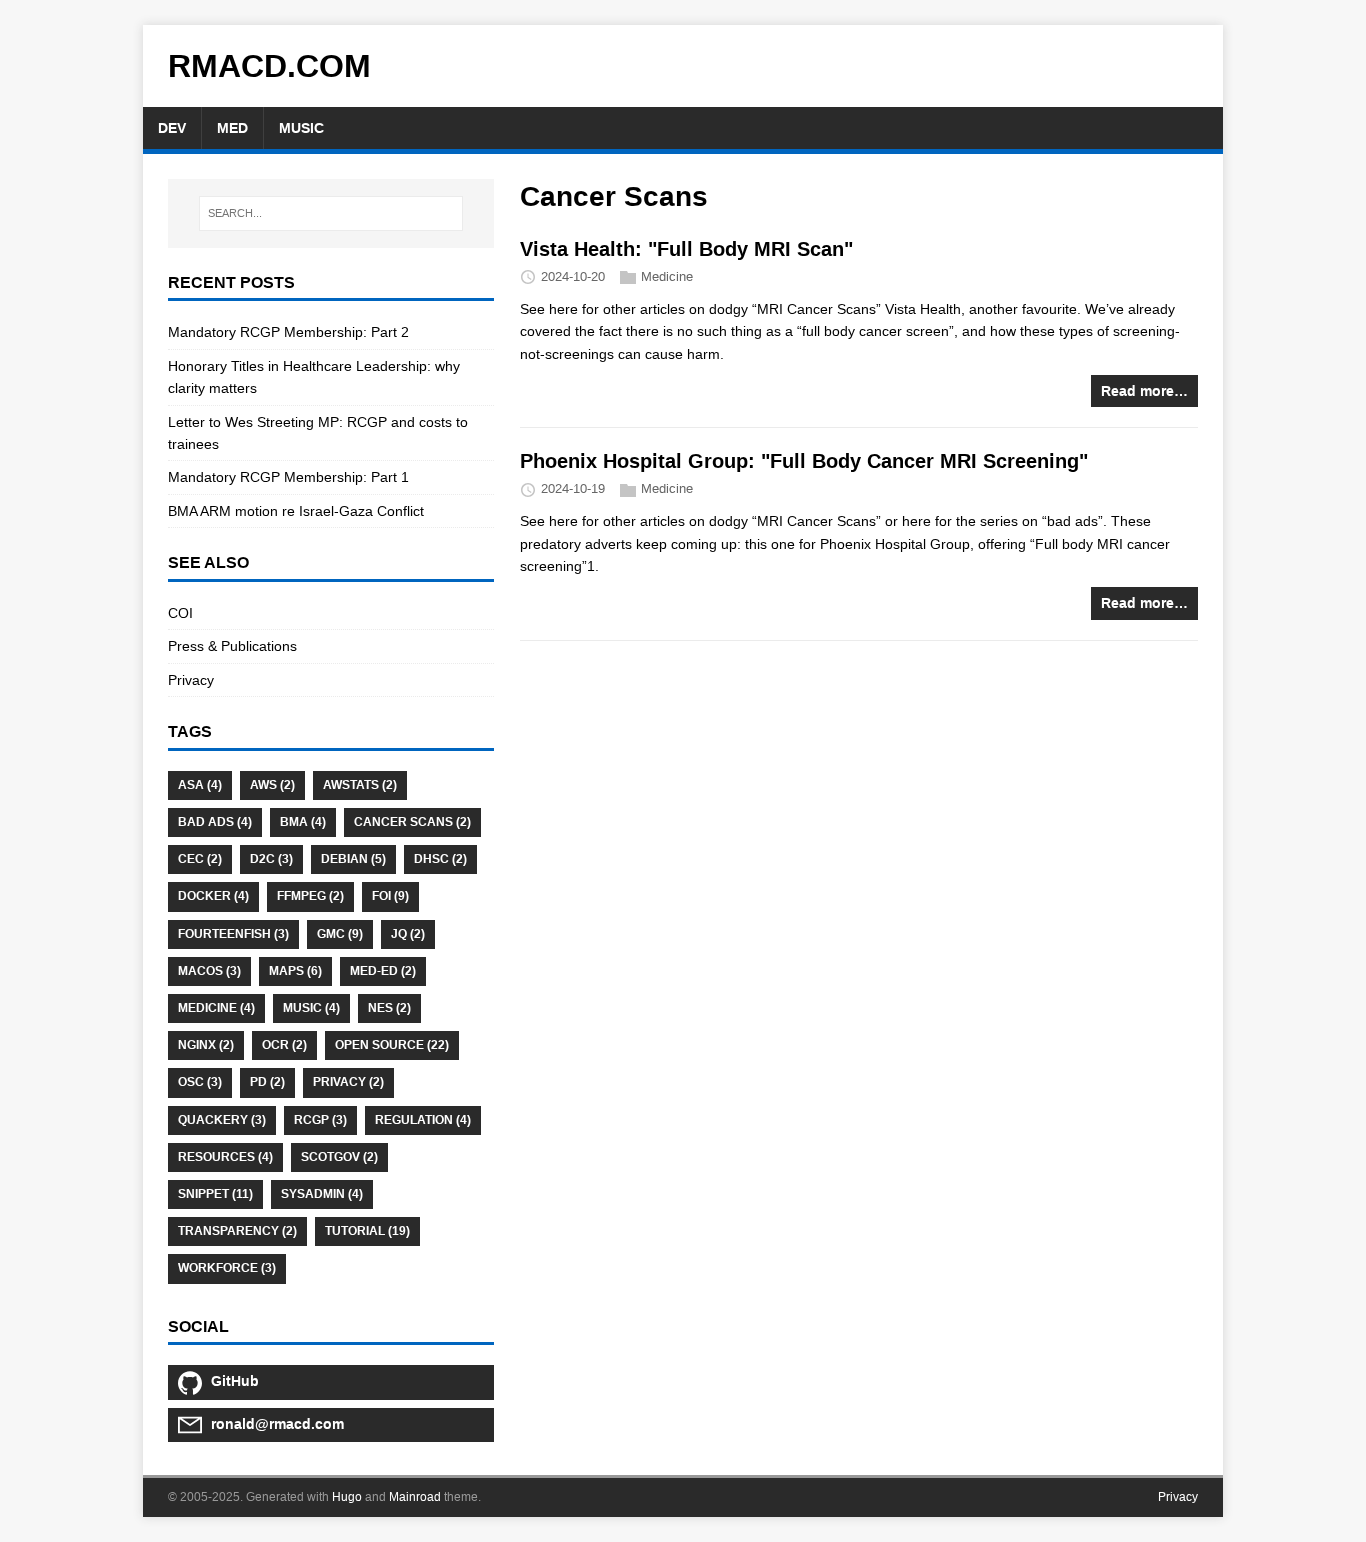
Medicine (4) (216, 1008)
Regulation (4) (423, 1120)
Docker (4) (213, 896)
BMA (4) (303, 822)
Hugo (347, 1497)
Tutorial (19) (367, 1231)
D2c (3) (271, 859)
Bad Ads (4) (215, 822)
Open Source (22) (392, 1045)
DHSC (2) (440, 859)
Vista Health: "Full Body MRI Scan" (686, 249)
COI (180, 613)
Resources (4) (225, 1157)
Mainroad (415, 1497)
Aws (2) (272, 785)
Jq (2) (408, 934)
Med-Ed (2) (383, 971)
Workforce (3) (227, 1268)
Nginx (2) (206, 1045)
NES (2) (389, 1008)
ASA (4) (200, 785)
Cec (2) (200, 859)
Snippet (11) (215, 1194)
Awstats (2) (360, 785)
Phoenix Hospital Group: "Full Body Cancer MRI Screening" (804, 461)
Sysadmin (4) (322, 1194)
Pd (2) (267, 1082)
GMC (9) (340, 934)
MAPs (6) (295, 971)
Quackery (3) (222, 1120)
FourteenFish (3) (233, 934)
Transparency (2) (237, 1231)
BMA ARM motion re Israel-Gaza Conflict (296, 511)
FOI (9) (390, 896)
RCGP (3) (320, 1120)
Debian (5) (353, 859)
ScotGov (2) (339, 1157)
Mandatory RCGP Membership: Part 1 (288, 477)
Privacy (191, 680)
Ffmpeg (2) (310, 896)
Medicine (667, 276)
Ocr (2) (284, 1045)
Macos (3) (209, 971)
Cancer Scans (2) (412, 822)
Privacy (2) (348, 1082)
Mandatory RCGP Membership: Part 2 (288, 332)
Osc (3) (200, 1082)
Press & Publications (232, 646)
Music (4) (311, 1008)
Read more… (1144, 391)
